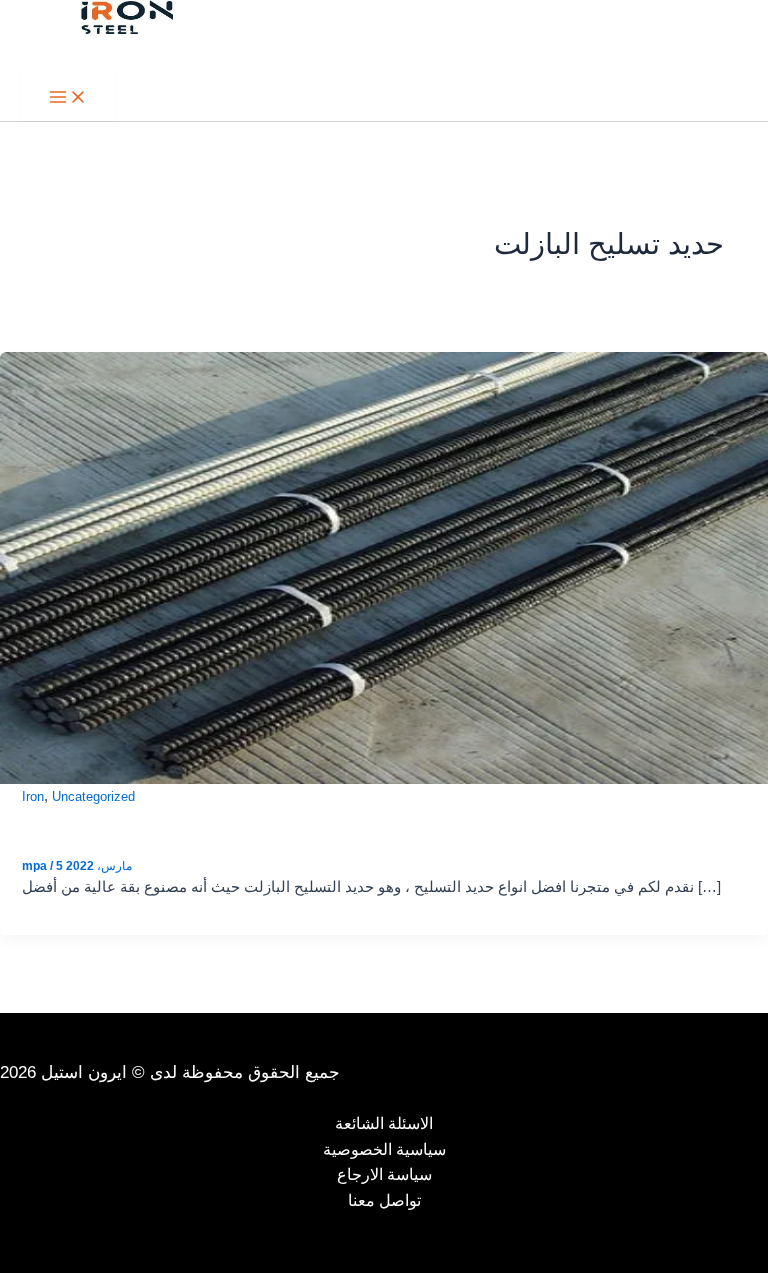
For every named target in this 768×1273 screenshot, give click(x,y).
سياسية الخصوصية (384, 1149)
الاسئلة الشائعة (384, 1123)
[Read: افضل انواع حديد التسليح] (384, 567)
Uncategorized (93, 796)
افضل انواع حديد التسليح (145, 819)
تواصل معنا (384, 1200)
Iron (33, 796)
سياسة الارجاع (384, 1174)
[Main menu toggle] (68, 97)
